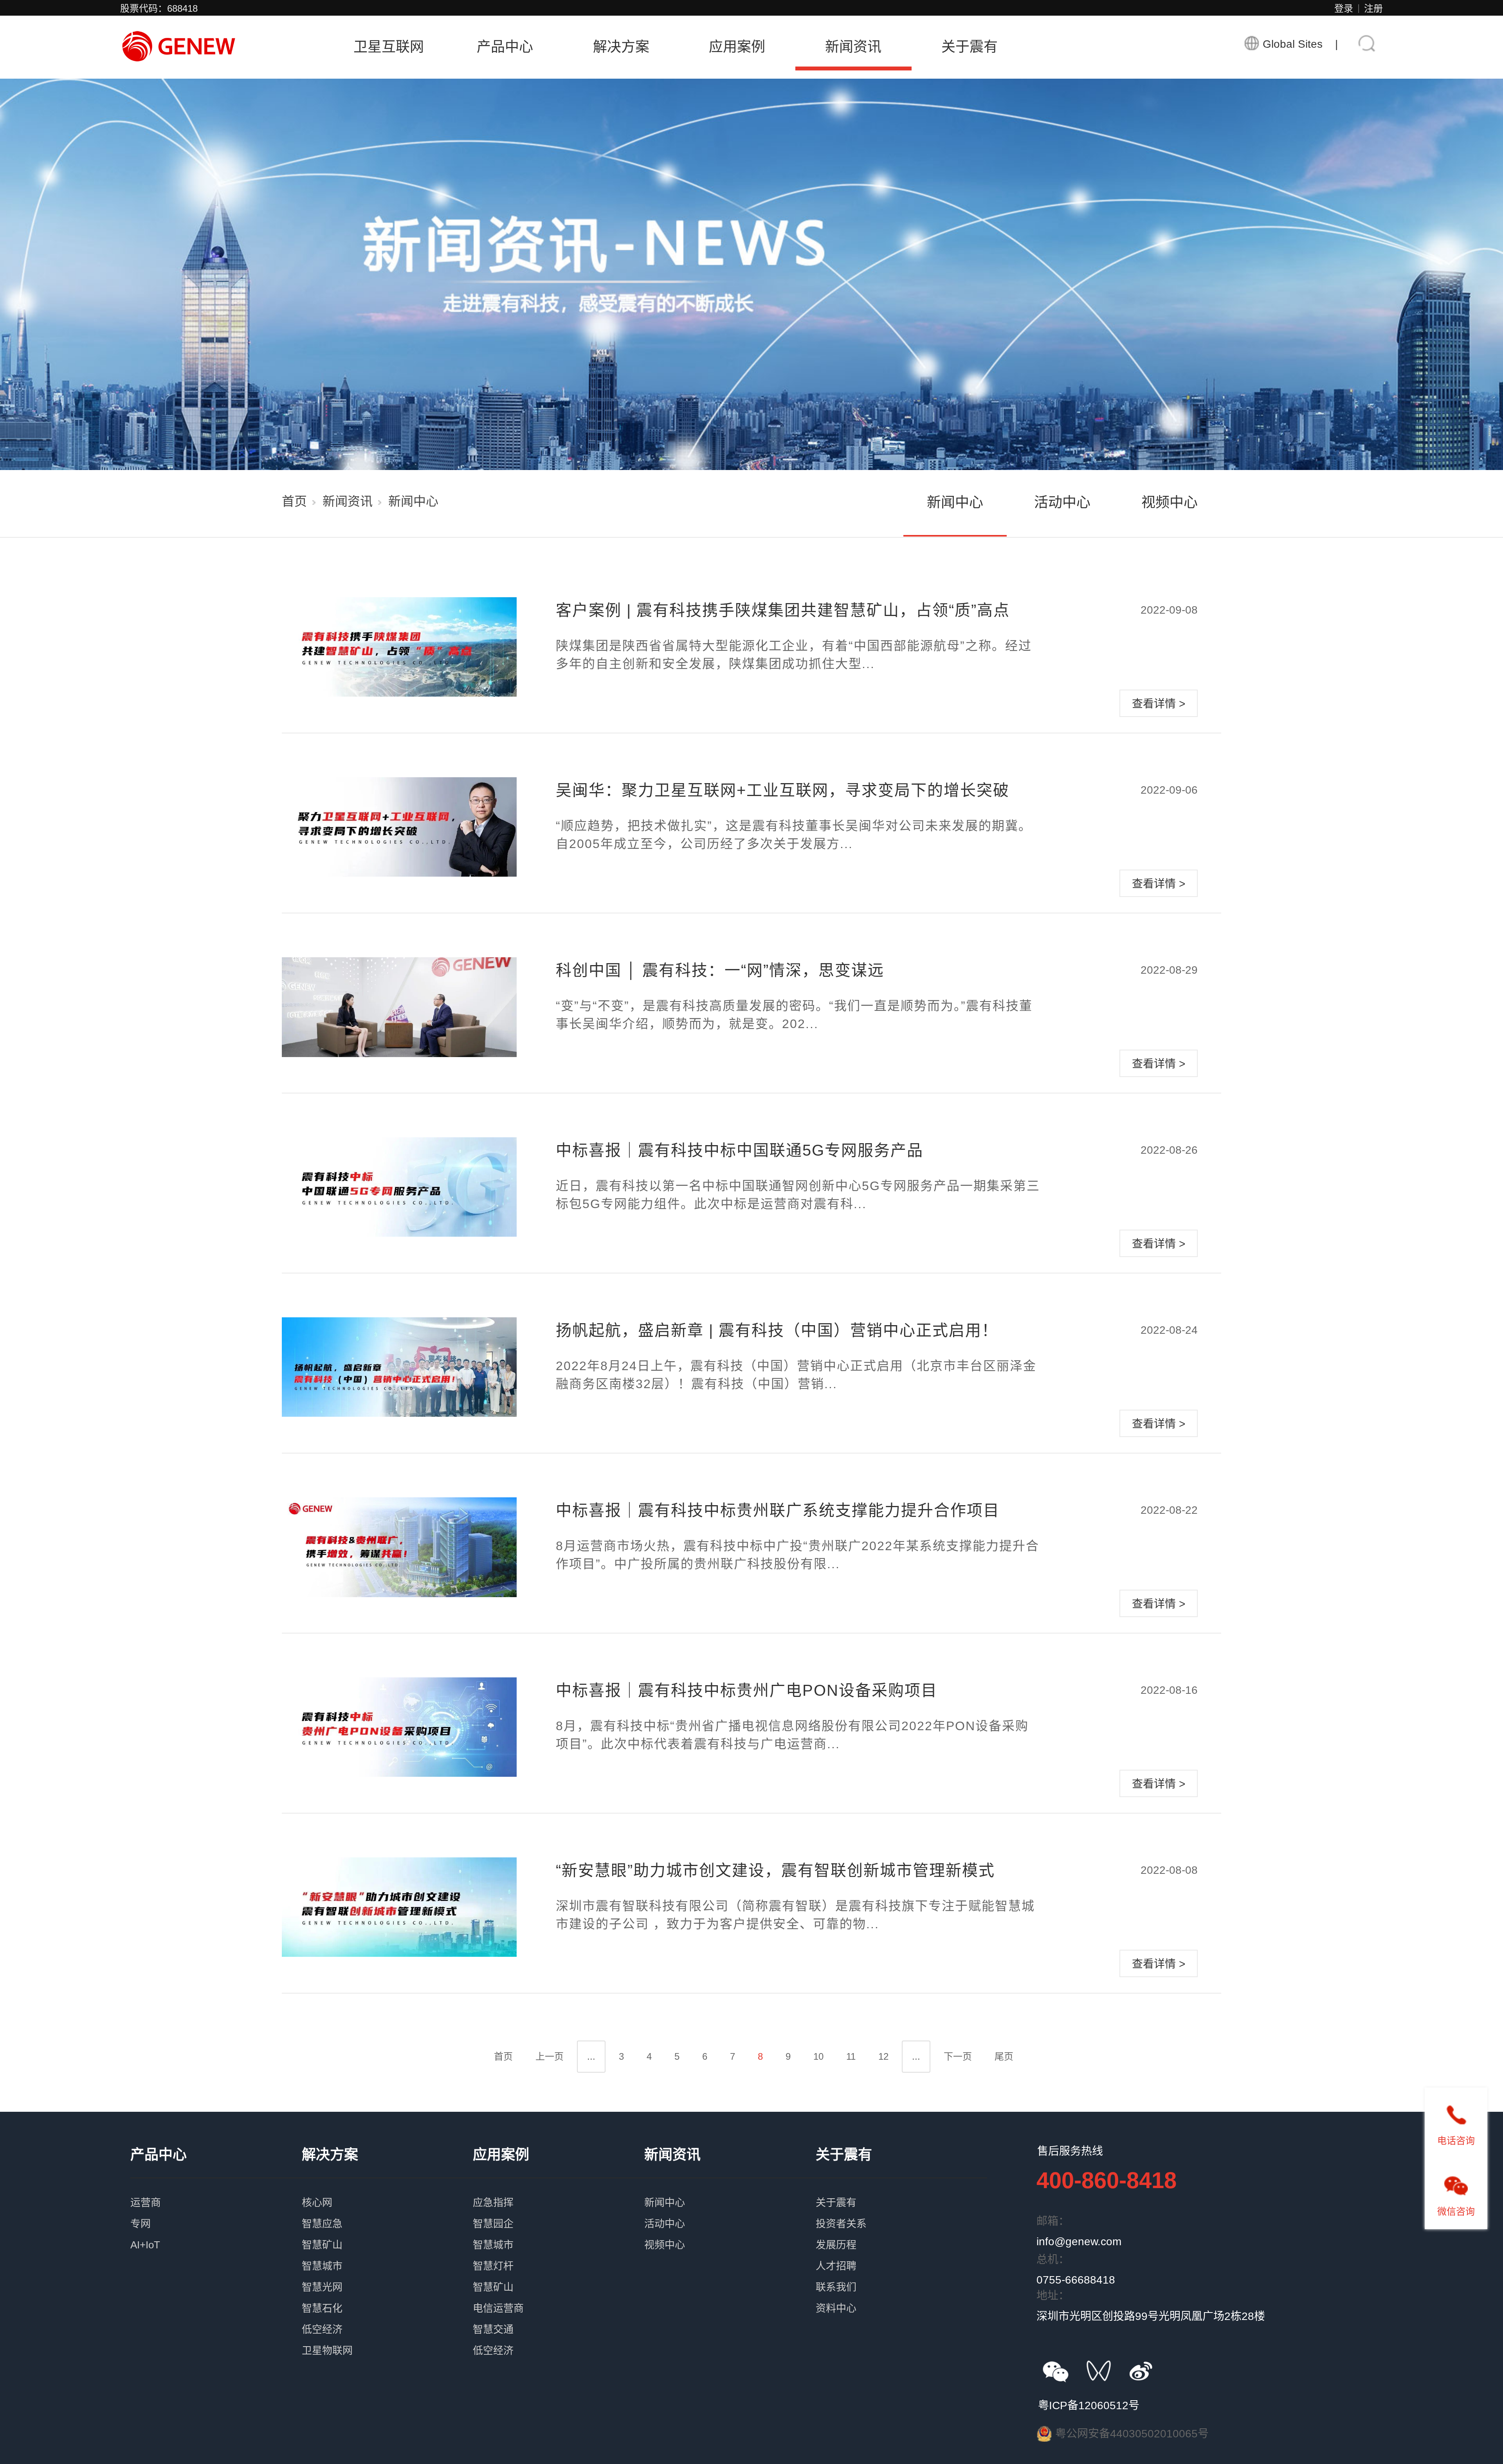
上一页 (550, 2056)
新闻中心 (955, 502)
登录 (1344, 8)
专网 (216, 2211)
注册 (1373, 8)
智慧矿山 (387, 2232)
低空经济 (387, 2316)
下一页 (958, 2056)
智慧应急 (387, 2211)
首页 (294, 501)
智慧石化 (387, 2295)
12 (883, 2056)
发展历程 (901, 2232)
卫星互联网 (389, 47)
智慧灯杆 (559, 2253)
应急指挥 (559, 2190)
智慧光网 (387, 2274)
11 (851, 2056)
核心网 (387, 2190)
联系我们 (901, 2274)
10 (818, 2056)
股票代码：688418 (159, 8)
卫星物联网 (387, 2338)
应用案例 (737, 47)
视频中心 (1170, 502)
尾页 (1004, 2056)
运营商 (216, 2190)
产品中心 (505, 47)
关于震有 (970, 47)
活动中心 (1062, 502)
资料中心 (901, 2295)
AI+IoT (216, 2232)
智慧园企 (559, 2211)
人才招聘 (901, 2253)
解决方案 (621, 47)
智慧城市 (387, 2253)
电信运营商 (559, 2295)
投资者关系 (901, 2211)
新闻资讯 (853, 47)
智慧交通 (559, 2316)
